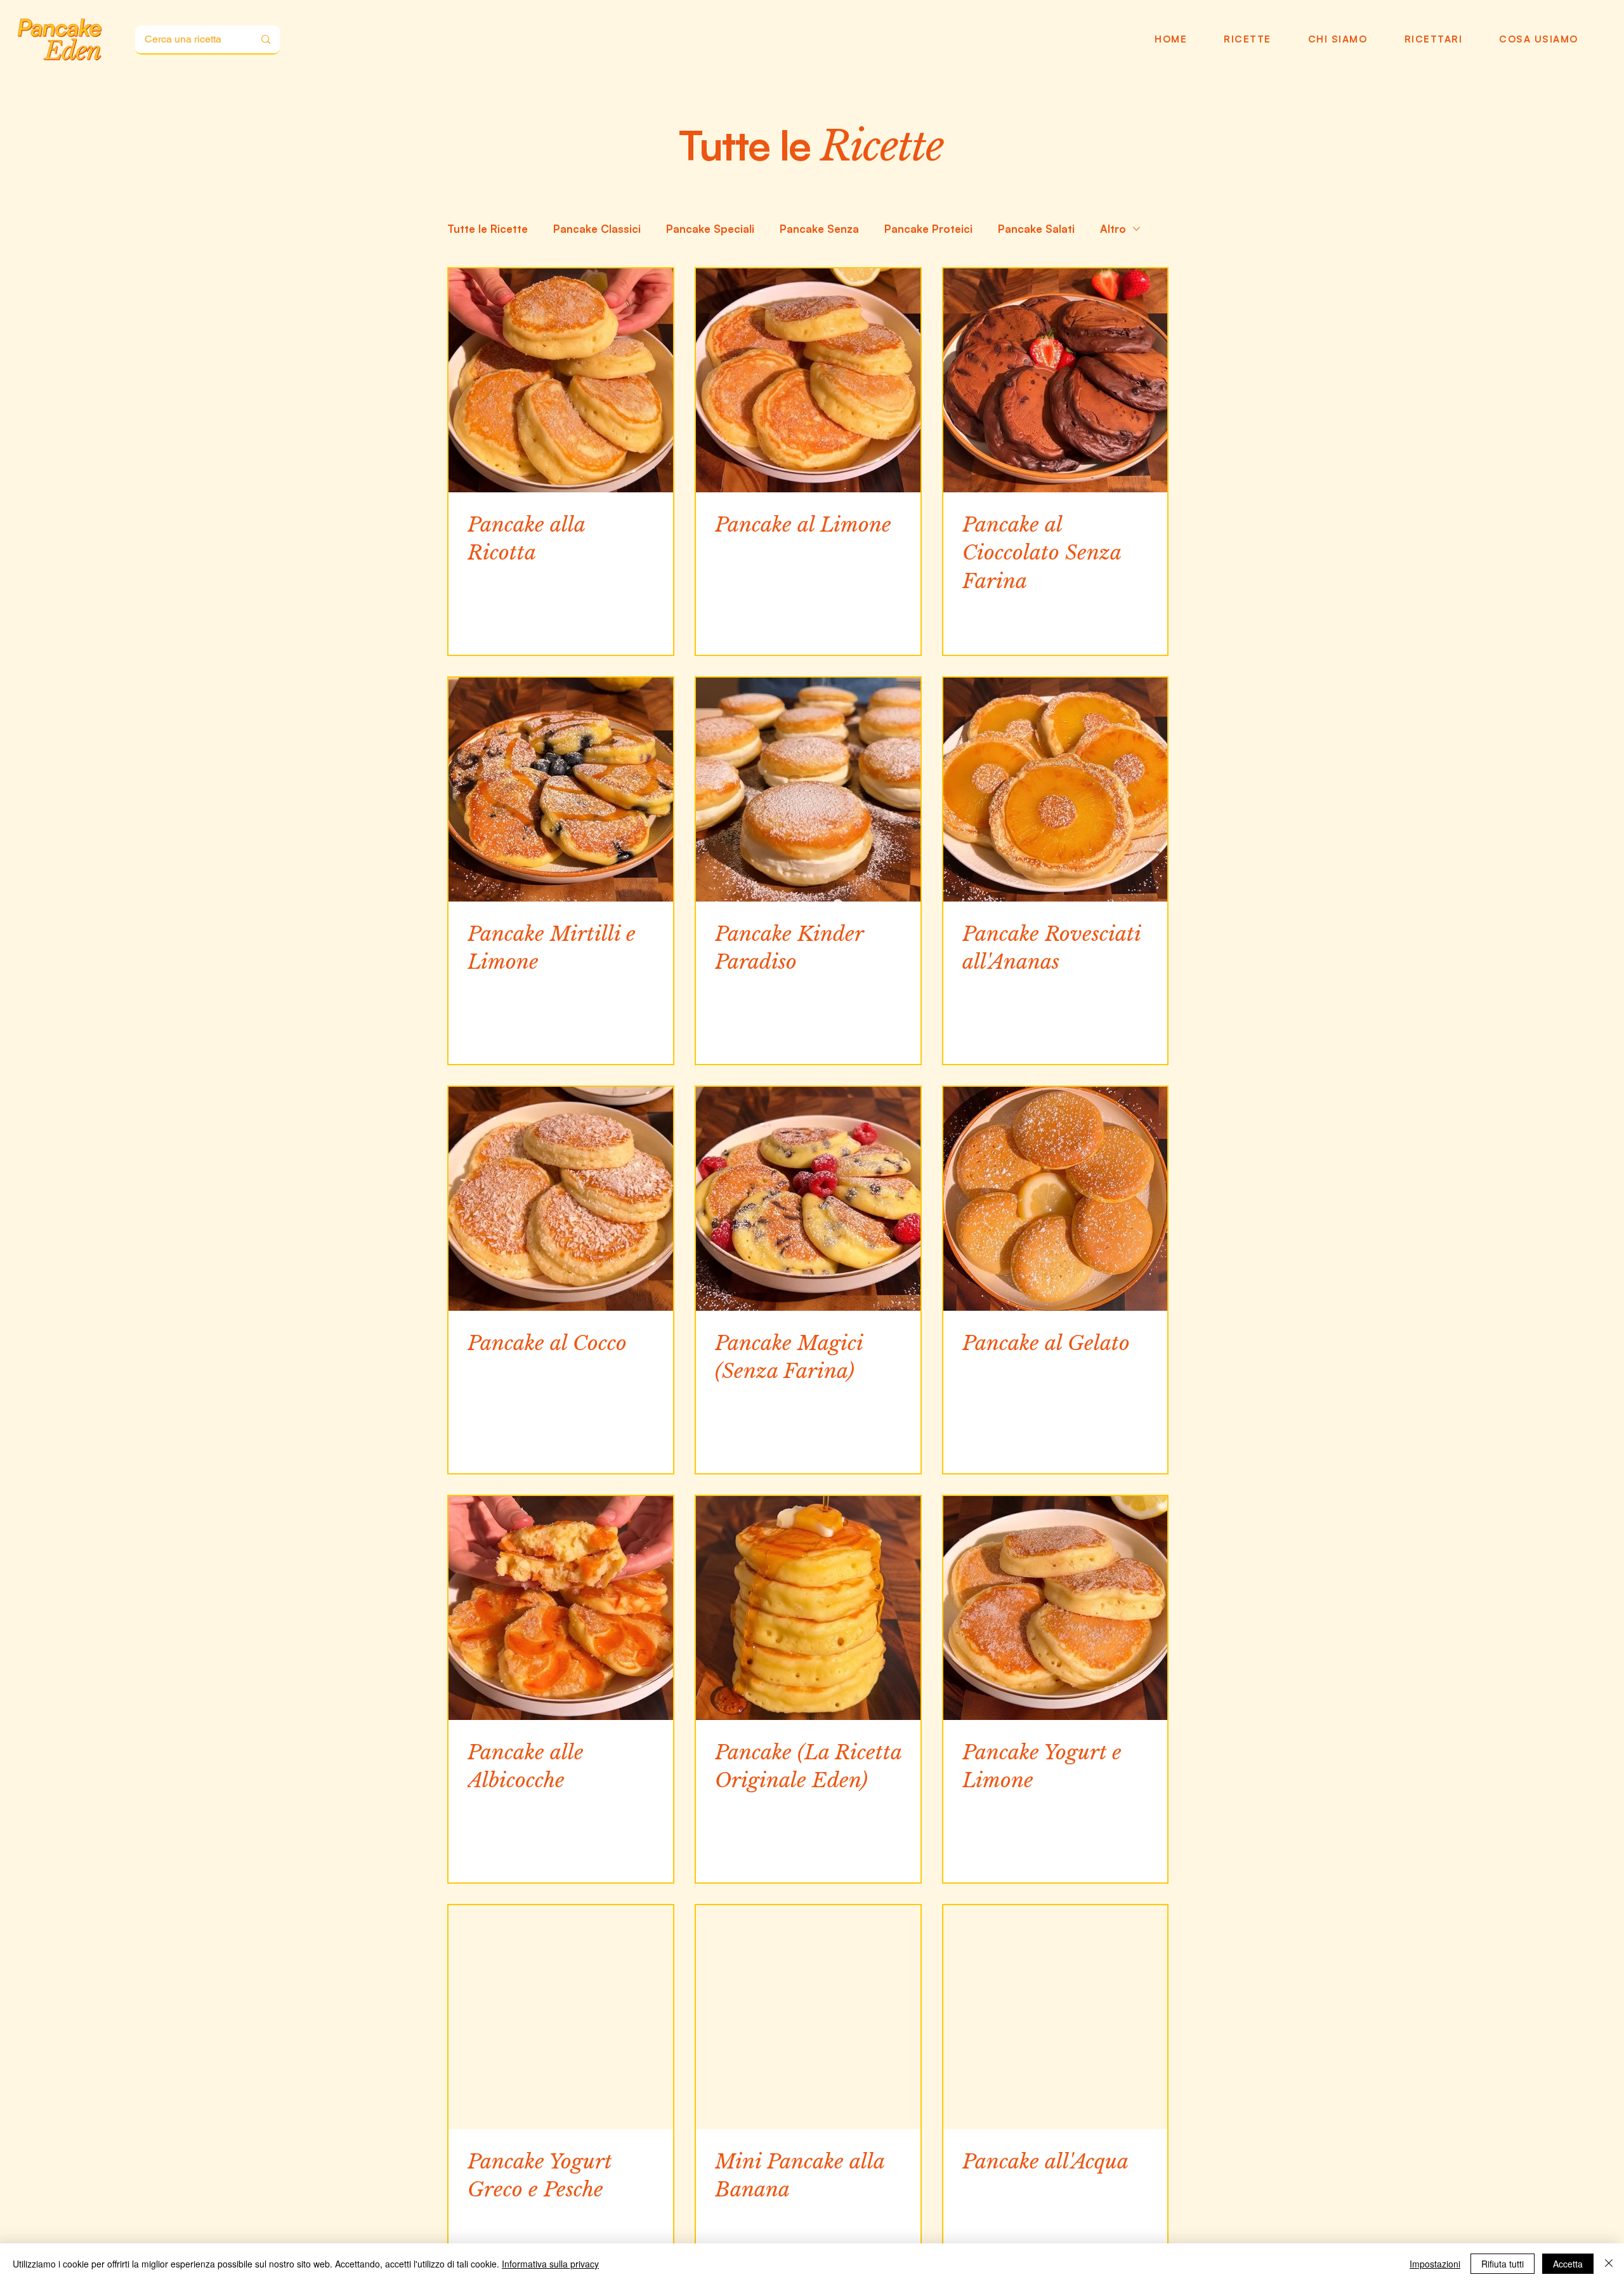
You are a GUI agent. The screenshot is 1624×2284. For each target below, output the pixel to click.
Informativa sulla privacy (550, 2264)
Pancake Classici (597, 229)
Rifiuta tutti (1503, 2264)
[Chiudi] (1609, 2264)
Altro (1113, 229)
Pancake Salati (1036, 229)
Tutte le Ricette (488, 229)
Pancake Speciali (710, 229)
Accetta (1568, 2264)
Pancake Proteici (928, 229)
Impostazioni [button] (1435, 2264)
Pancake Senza (819, 229)
